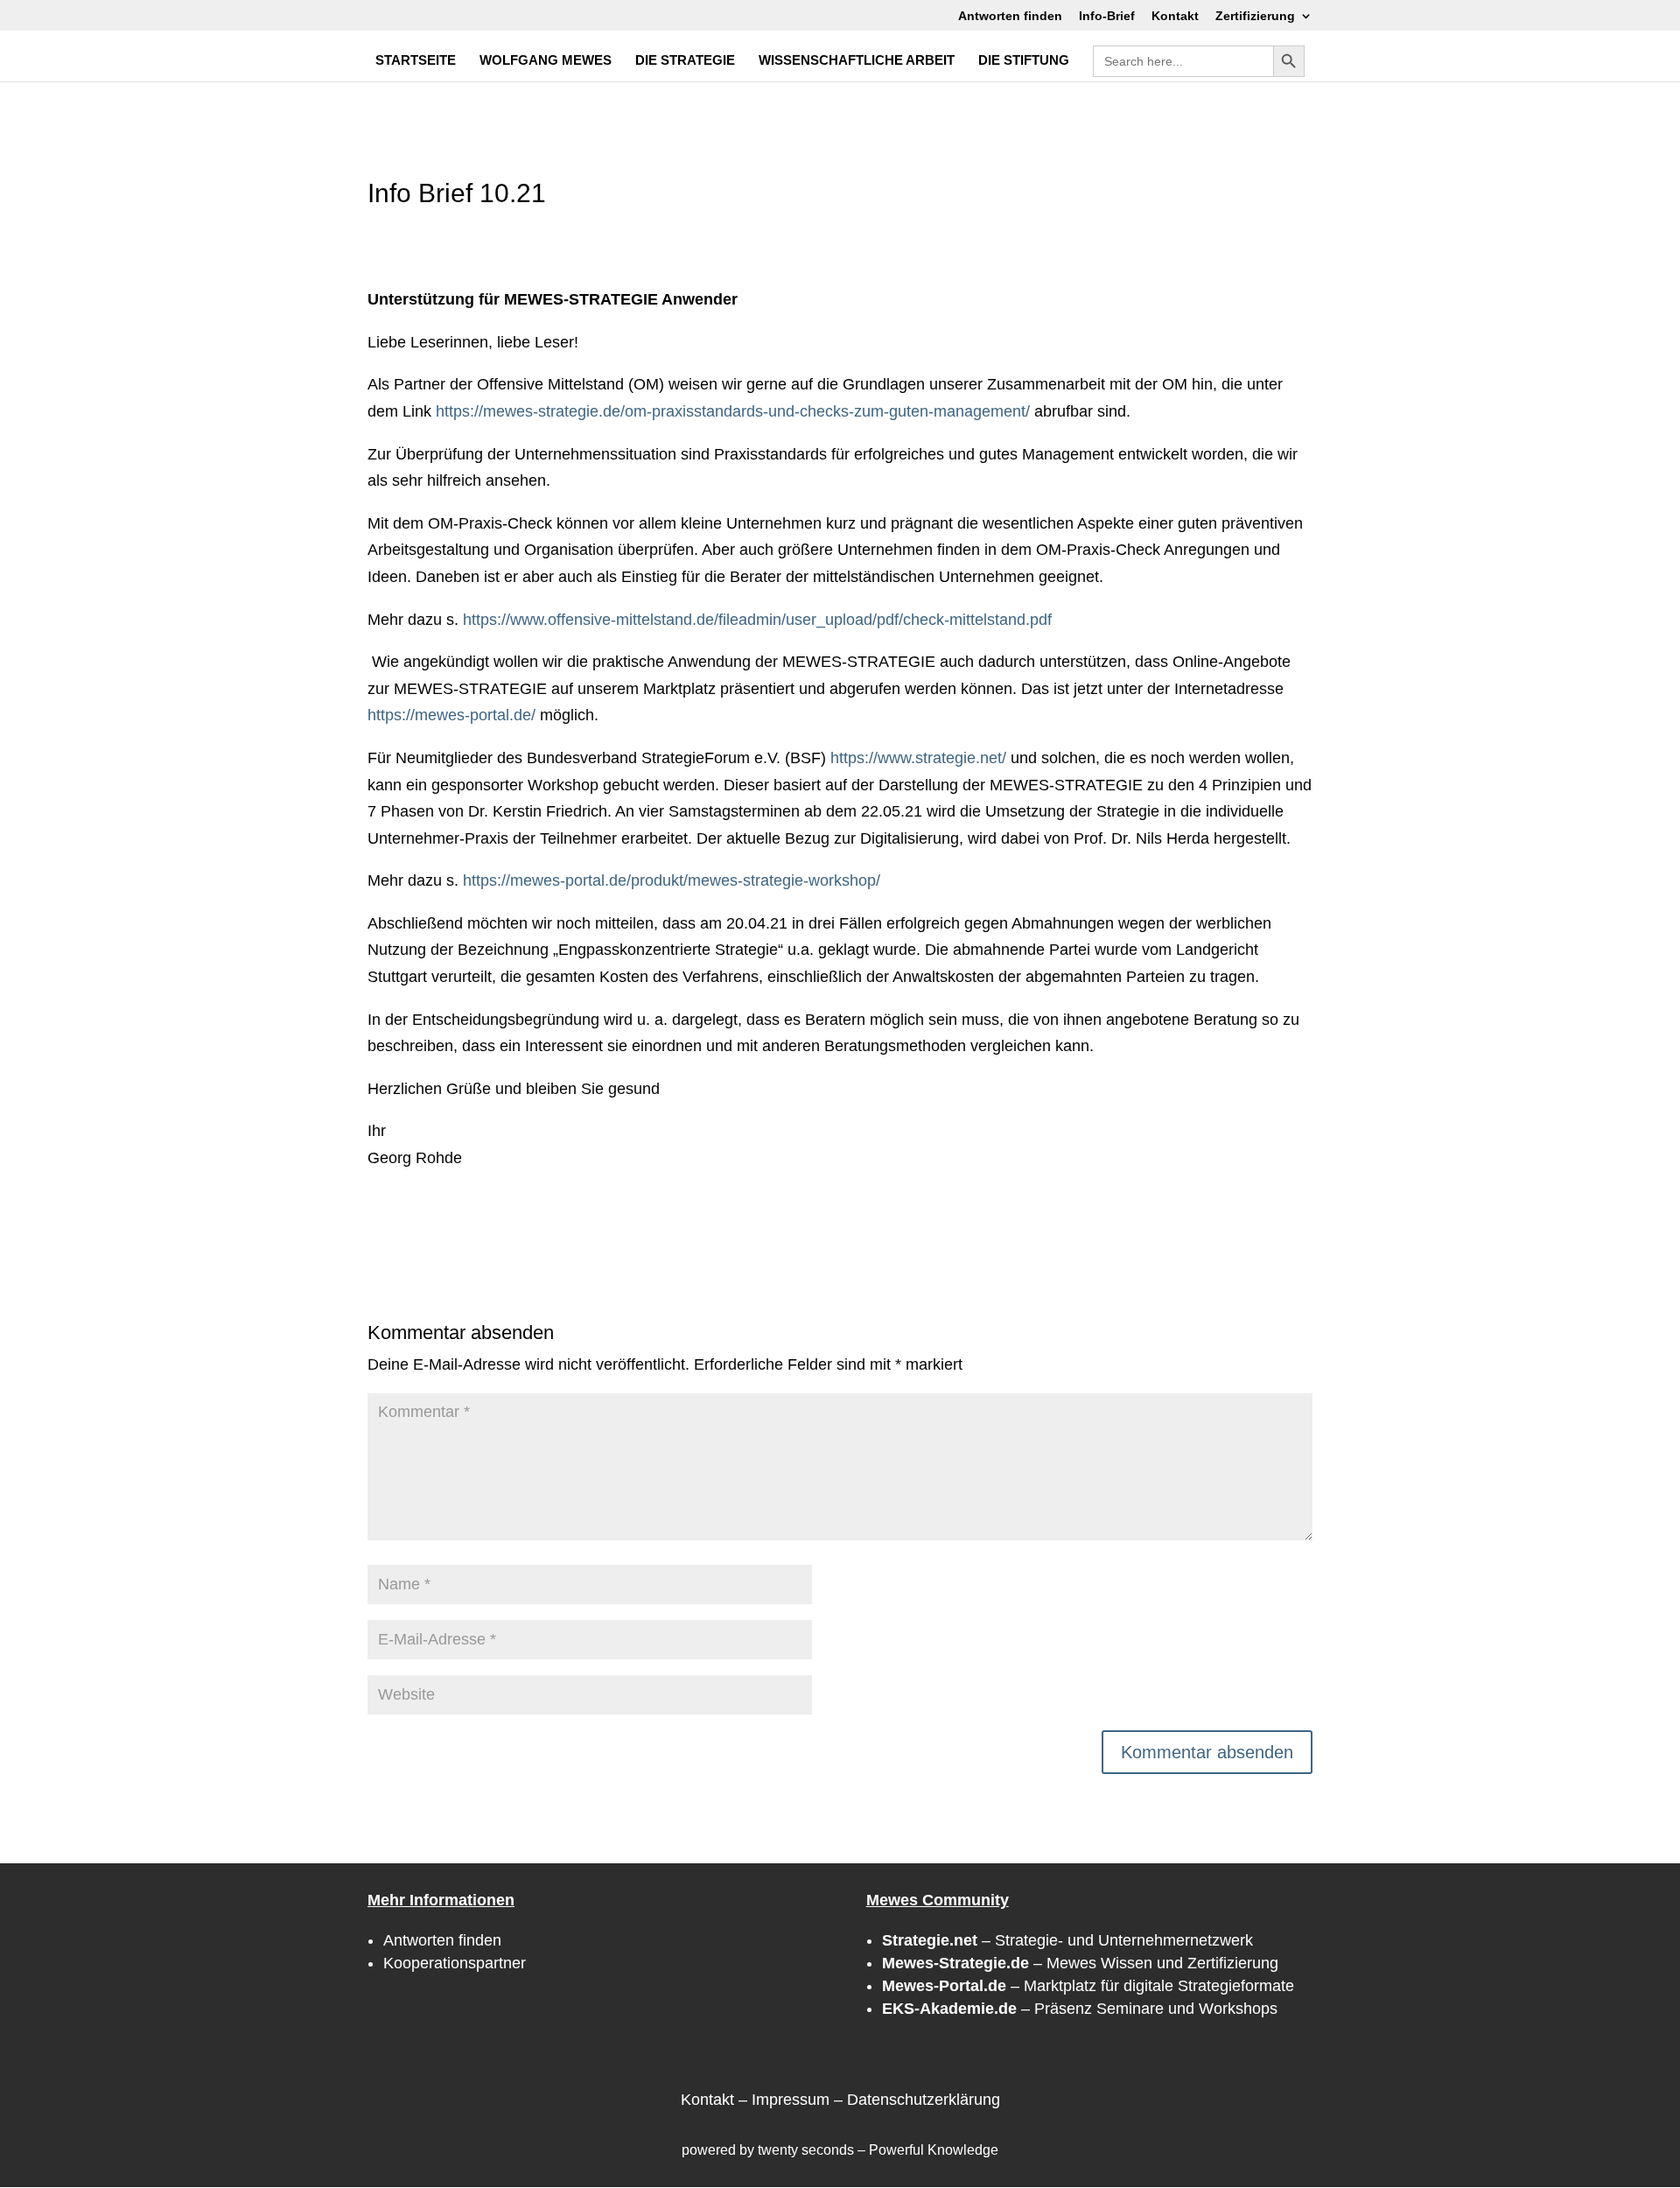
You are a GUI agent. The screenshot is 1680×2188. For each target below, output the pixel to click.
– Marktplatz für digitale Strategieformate (1088, 1986)
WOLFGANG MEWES (546, 61)
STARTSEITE (416, 61)
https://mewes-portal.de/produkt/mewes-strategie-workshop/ (672, 880)
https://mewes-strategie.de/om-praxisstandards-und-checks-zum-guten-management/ (733, 411)
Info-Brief (1107, 16)
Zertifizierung (1255, 16)
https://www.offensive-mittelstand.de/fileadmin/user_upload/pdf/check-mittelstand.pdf (757, 620)
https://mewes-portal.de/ (451, 715)
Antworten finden (1010, 16)
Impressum (791, 2100)
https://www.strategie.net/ (918, 758)
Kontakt (1175, 16)
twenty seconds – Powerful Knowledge (878, 2150)
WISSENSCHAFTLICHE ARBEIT (857, 61)
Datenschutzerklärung (924, 2100)
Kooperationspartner (455, 1963)
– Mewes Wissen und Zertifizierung (1080, 1963)
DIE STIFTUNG (1024, 61)
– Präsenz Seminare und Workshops (1080, 2009)
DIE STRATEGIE (685, 61)
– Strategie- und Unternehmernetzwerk (1067, 1940)
